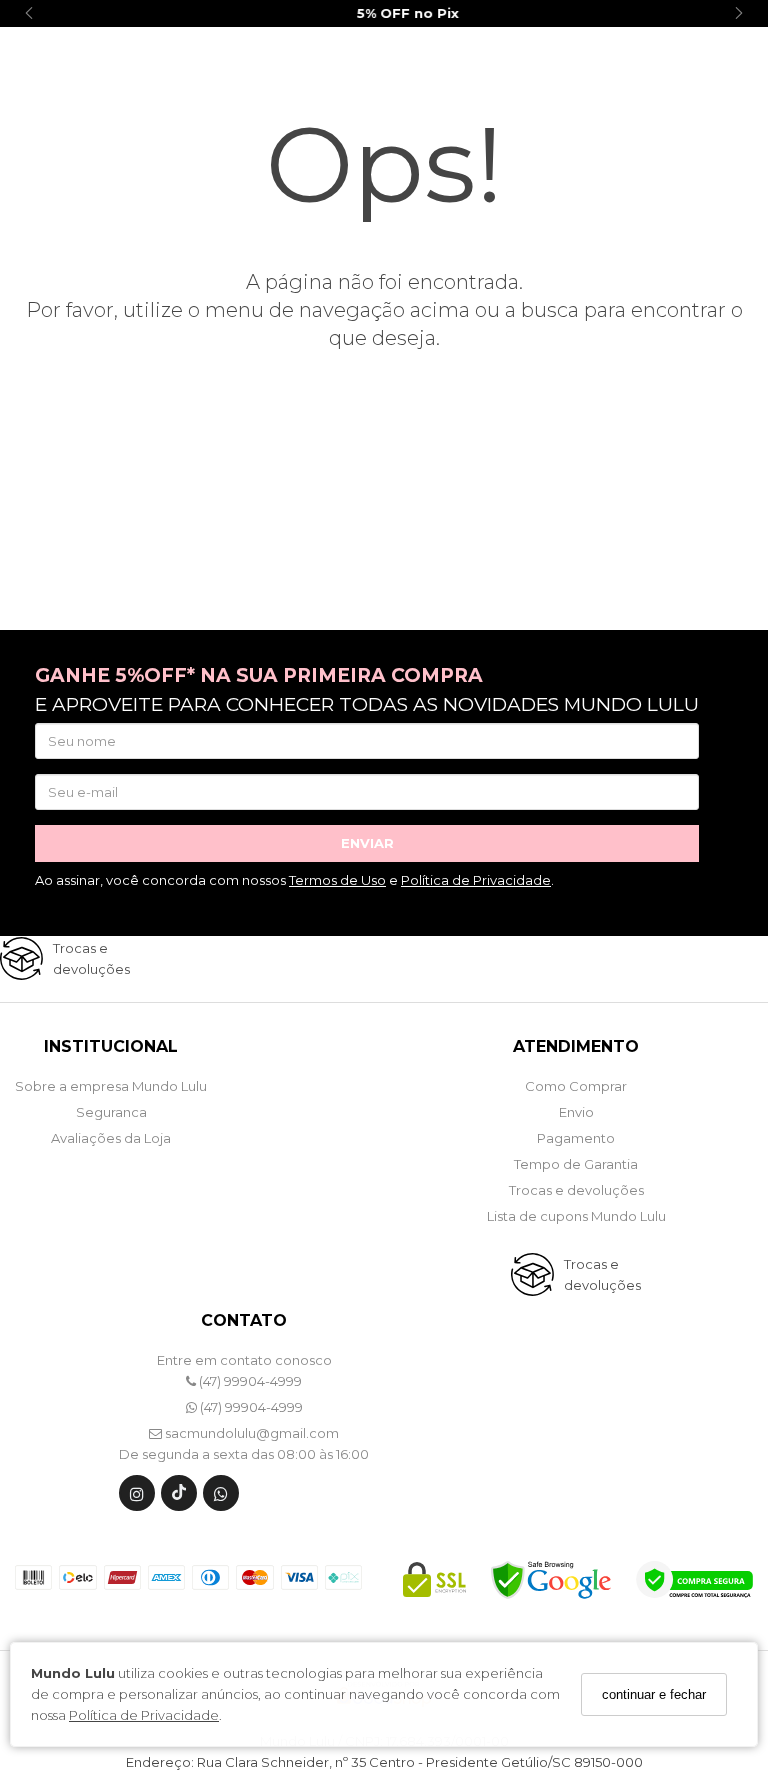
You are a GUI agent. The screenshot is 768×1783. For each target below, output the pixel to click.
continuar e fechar (654, 1694)
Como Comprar (576, 1086)
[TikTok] (179, 1497)
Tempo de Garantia (576, 1164)
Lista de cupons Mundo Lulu (576, 1216)
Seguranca (111, 1112)
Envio (576, 1112)
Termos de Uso (337, 880)
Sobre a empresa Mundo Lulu (111, 1086)
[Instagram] (137, 1497)
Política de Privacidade (144, 1715)
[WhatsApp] (221, 1497)
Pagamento (576, 1138)
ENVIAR (367, 843)
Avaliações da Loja (111, 1138)
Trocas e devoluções (576, 1190)
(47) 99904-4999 (249, 1381)
